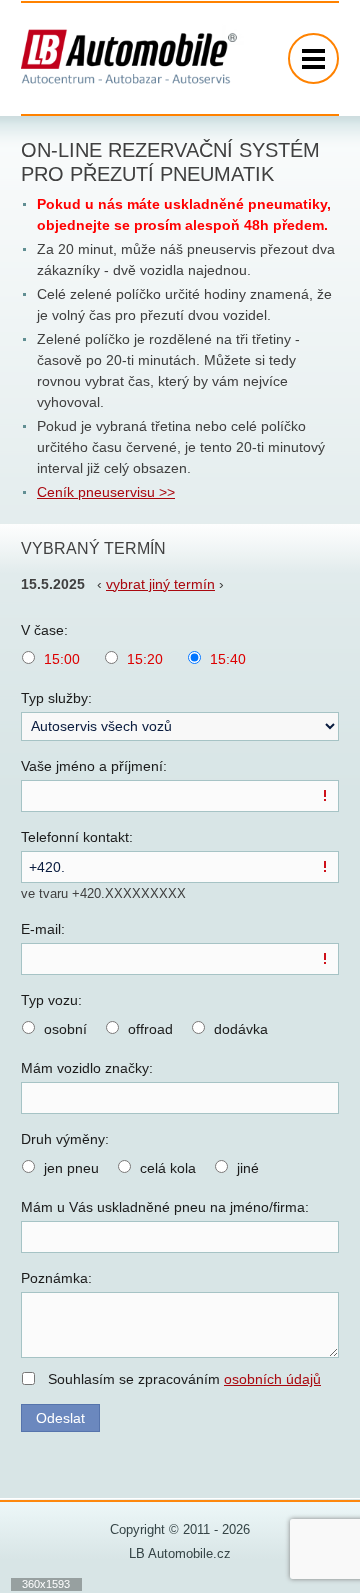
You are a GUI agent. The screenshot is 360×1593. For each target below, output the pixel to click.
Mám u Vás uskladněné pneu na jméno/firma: (165, 1207)
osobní (65, 1029)
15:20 (145, 659)
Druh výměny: (65, 1139)
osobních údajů (272, 1379)
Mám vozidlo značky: (87, 1068)
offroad (150, 1029)
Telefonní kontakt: (77, 837)
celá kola (168, 1168)
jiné (248, 1168)
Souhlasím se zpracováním (184, 1379)
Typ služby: (56, 698)
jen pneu (71, 1168)
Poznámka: (56, 1278)
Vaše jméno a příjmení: (94, 766)
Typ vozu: (51, 1000)
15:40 (228, 659)
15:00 (62, 659)
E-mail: (43, 929)
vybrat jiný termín (160, 584)
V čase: (44, 630)
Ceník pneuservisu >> (106, 492)
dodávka (241, 1029)
